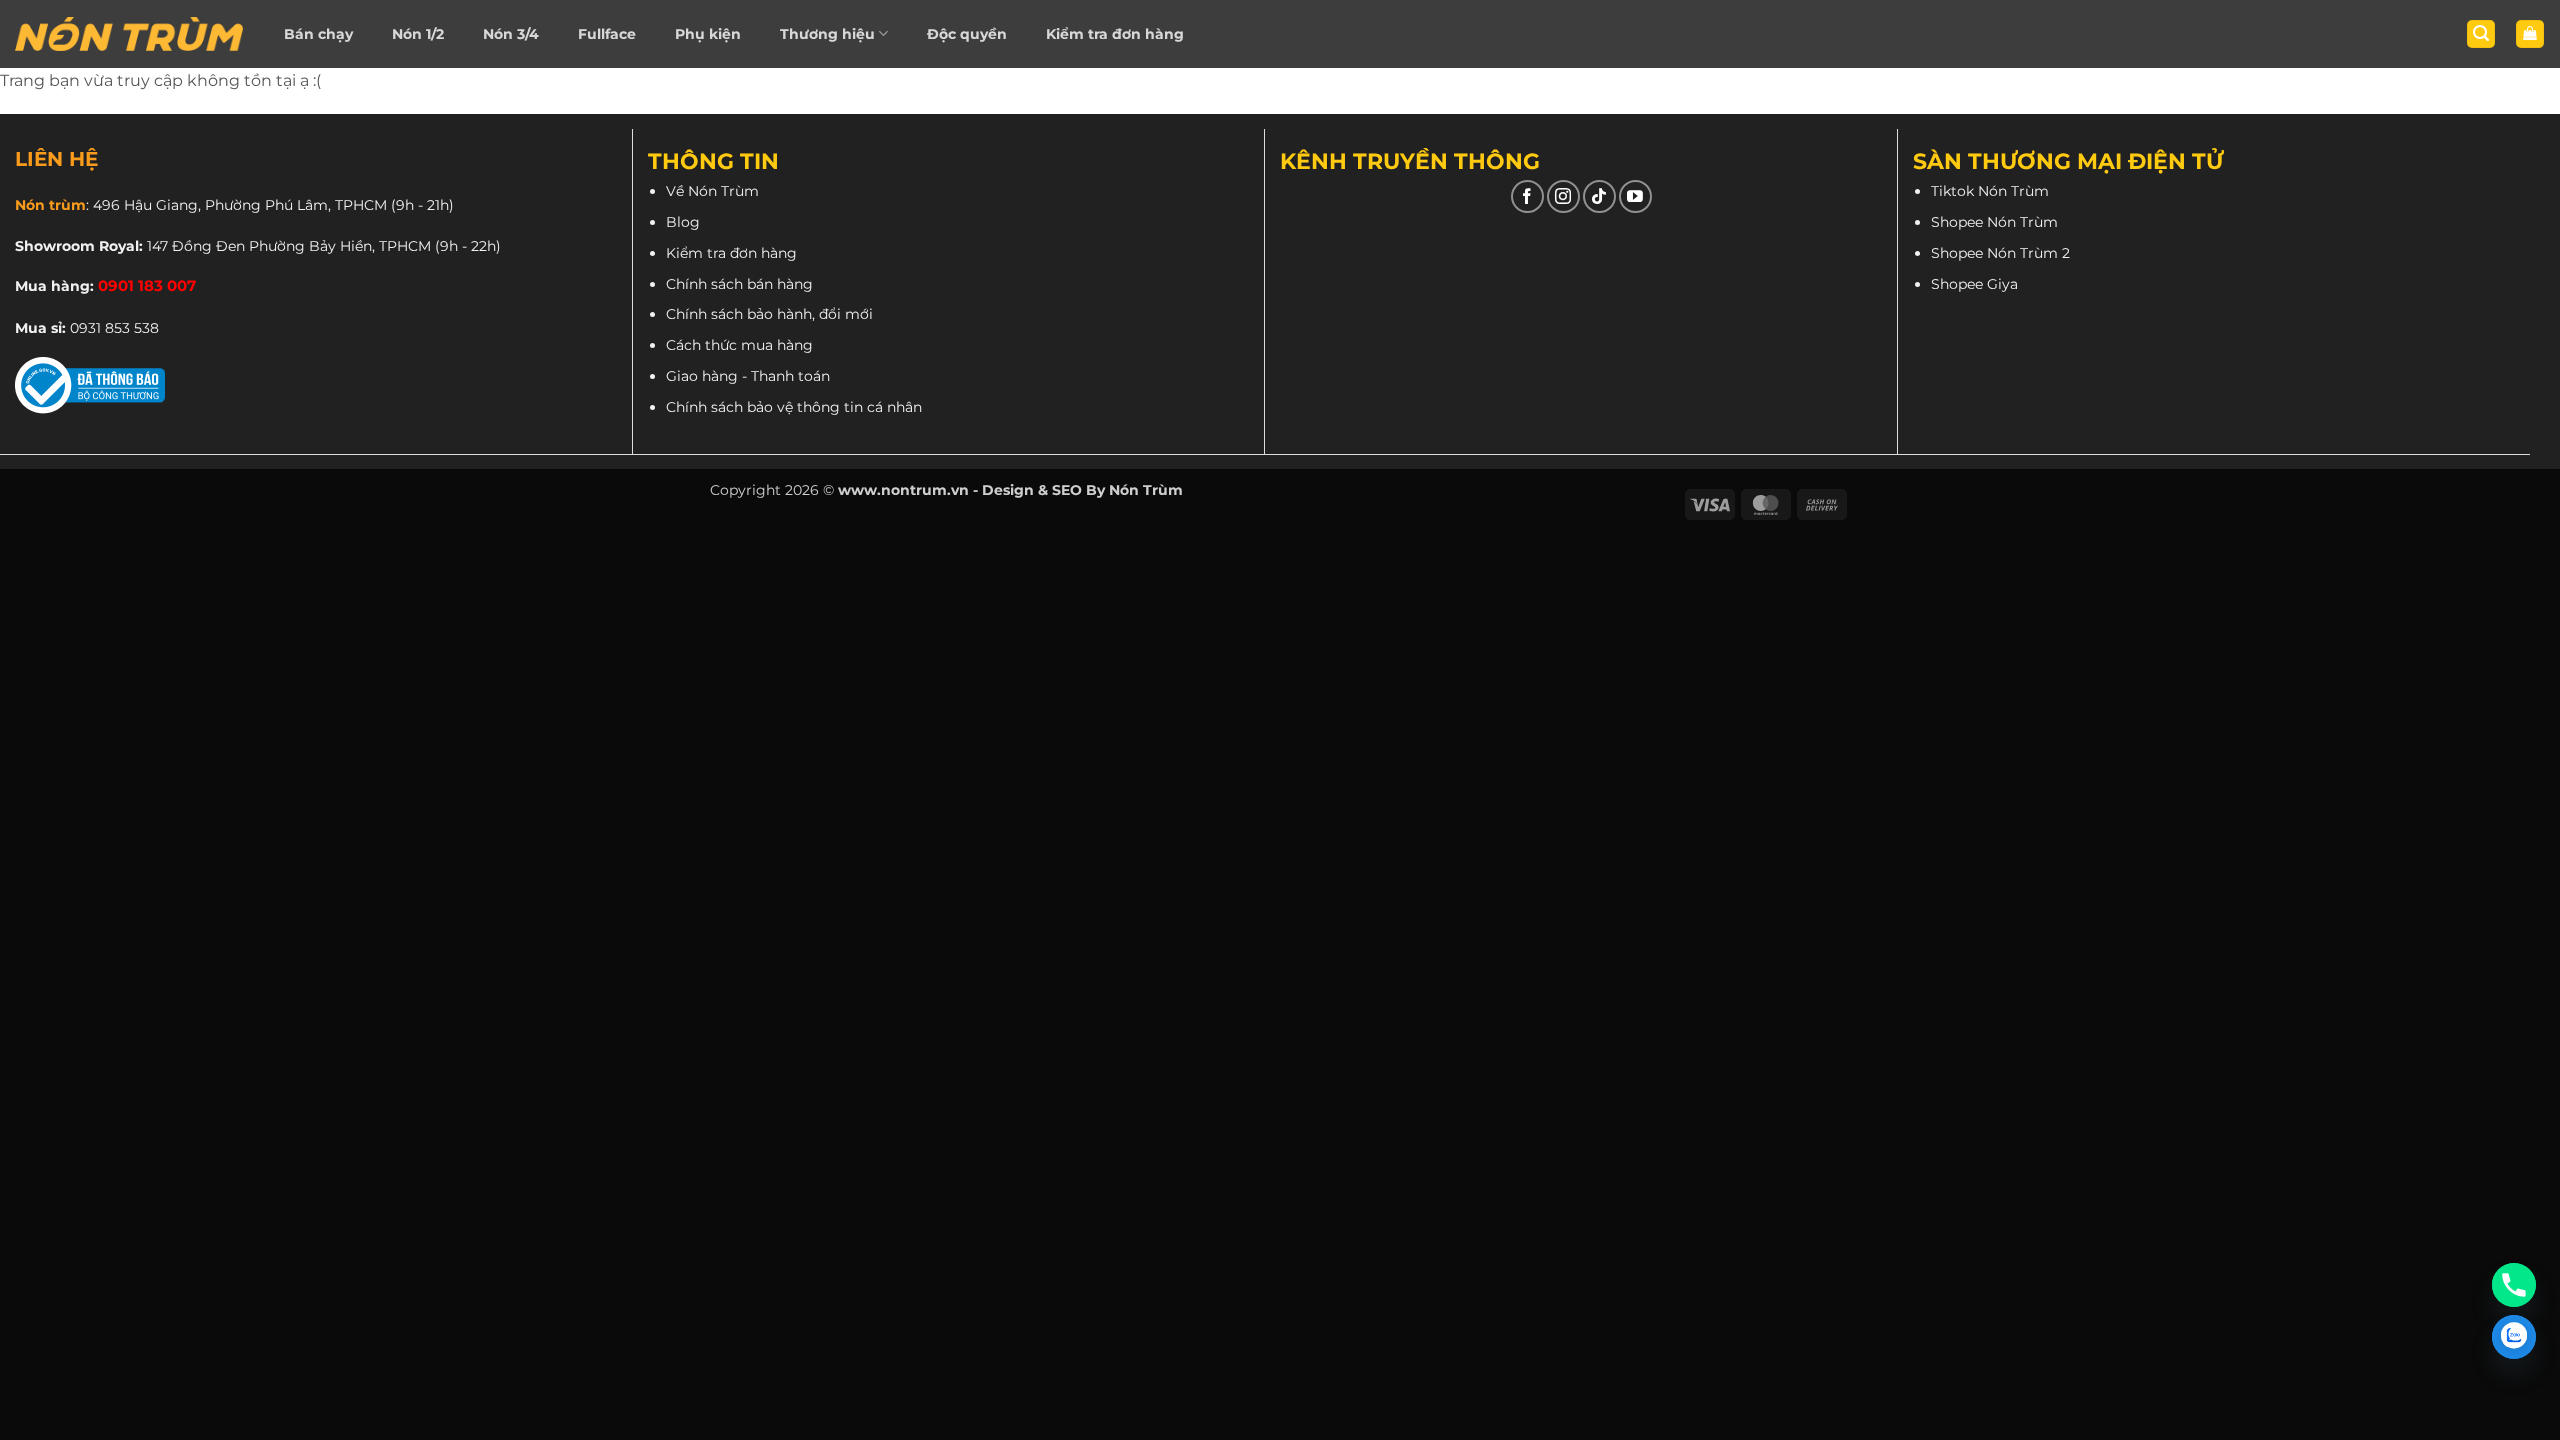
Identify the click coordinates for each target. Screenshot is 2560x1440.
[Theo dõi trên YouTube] (1635, 196)
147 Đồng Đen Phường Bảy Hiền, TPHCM (289, 246)
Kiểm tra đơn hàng (1115, 34)
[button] (2481, 34)
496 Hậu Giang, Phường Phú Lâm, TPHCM (240, 205)
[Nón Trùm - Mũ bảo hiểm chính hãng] (129, 34)
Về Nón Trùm (712, 191)
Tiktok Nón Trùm (1990, 191)
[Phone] (2514, 1285)
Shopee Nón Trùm (1994, 222)
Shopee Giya (1974, 284)
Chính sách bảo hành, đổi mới (769, 314)
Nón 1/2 (418, 34)
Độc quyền (967, 34)
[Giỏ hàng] (2530, 34)
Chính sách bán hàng (739, 284)
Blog (683, 222)
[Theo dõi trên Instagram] (1563, 196)
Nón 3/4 (511, 34)
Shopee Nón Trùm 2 (2000, 253)
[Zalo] (2514, 1337)
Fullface (607, 34)
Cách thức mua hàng (739, 345)
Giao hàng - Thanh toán (748, 376)
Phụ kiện (708, 34)
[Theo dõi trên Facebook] (1527, 196)
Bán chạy (318, 34)
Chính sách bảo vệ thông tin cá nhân (794, 407)
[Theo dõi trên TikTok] (1599, 196)
